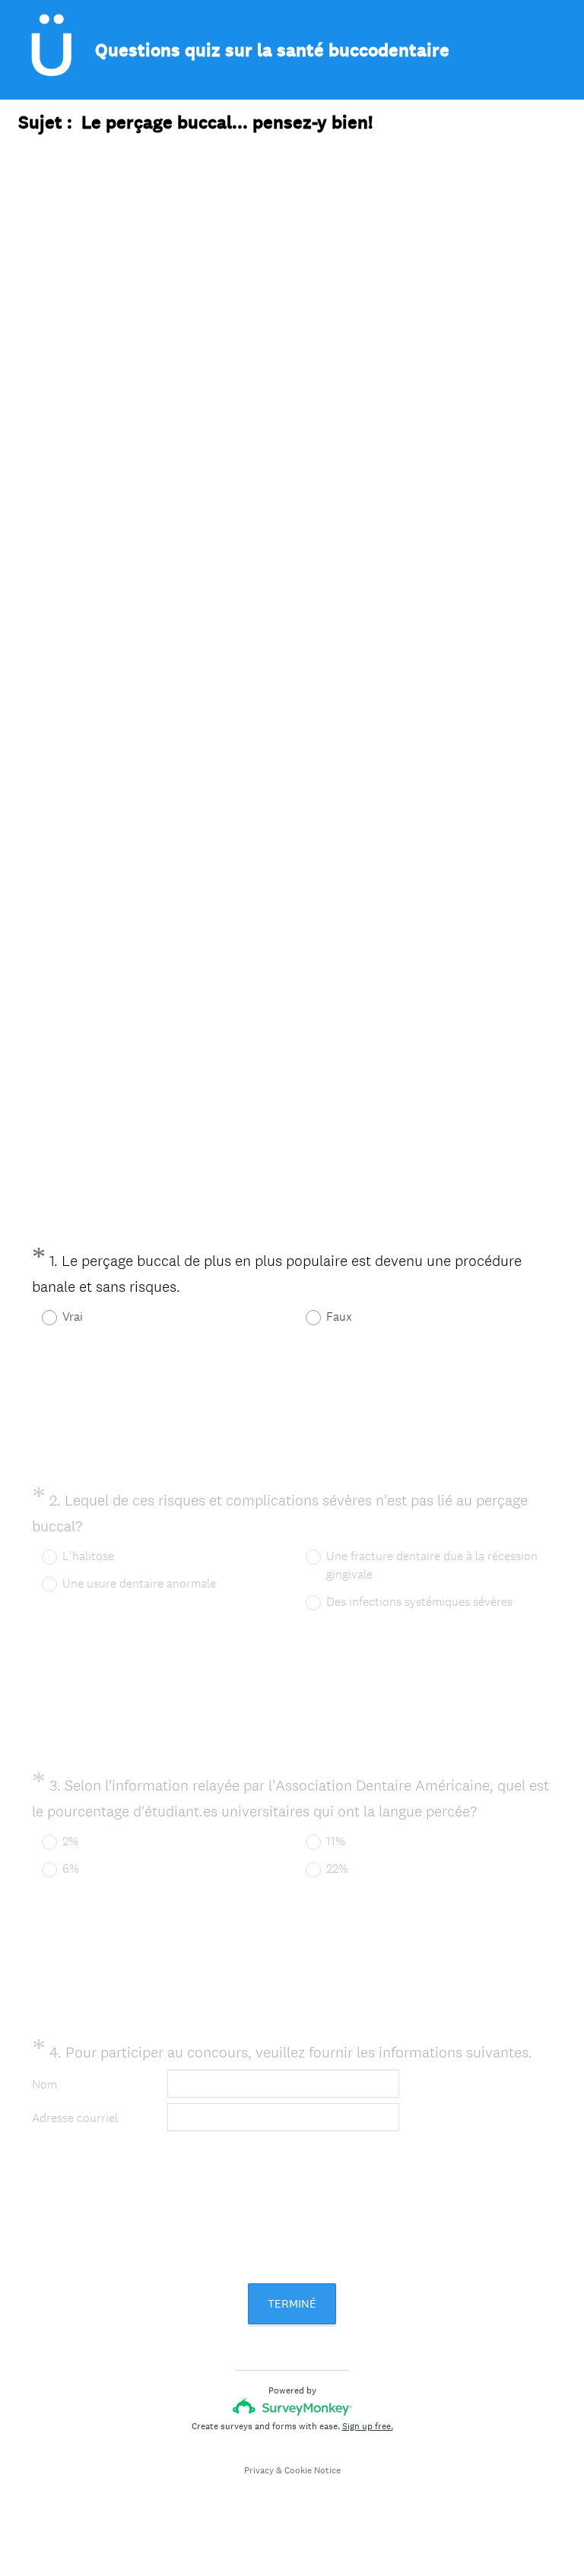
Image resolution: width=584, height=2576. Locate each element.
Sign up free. (368, 2426)
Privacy (259, 2470)
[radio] (40, 1318)
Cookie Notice (313, 2470)
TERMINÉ (292, 2303)
